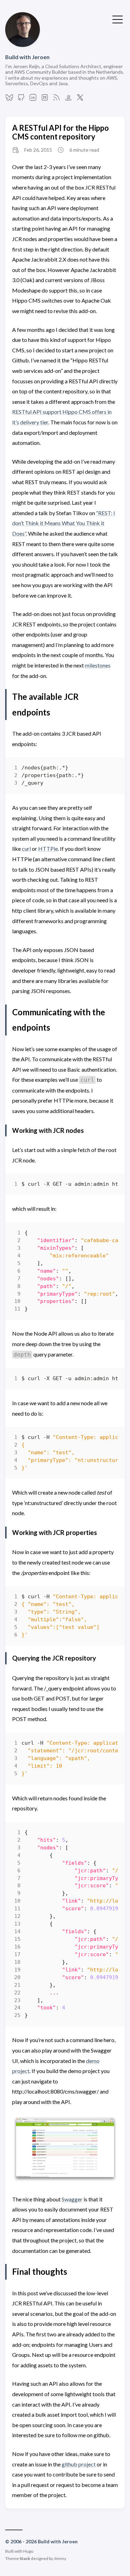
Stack (25, 2558)
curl (26, 849)
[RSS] (57, 99)
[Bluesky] (9, 99)
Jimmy (60, 2558)
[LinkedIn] (33, 99)
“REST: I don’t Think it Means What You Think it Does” (64, 523)
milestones (98, 665)
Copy (107, 770)
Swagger (72, 2199)
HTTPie (48, 849)
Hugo (28, 2551)
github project (79, 2464)
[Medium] (45, 99)
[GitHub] (21, 99)
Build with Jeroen (27, 57)
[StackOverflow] (68, 99)
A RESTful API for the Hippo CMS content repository (60, 132)
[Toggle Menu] (118, 19)
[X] (80, 99)
